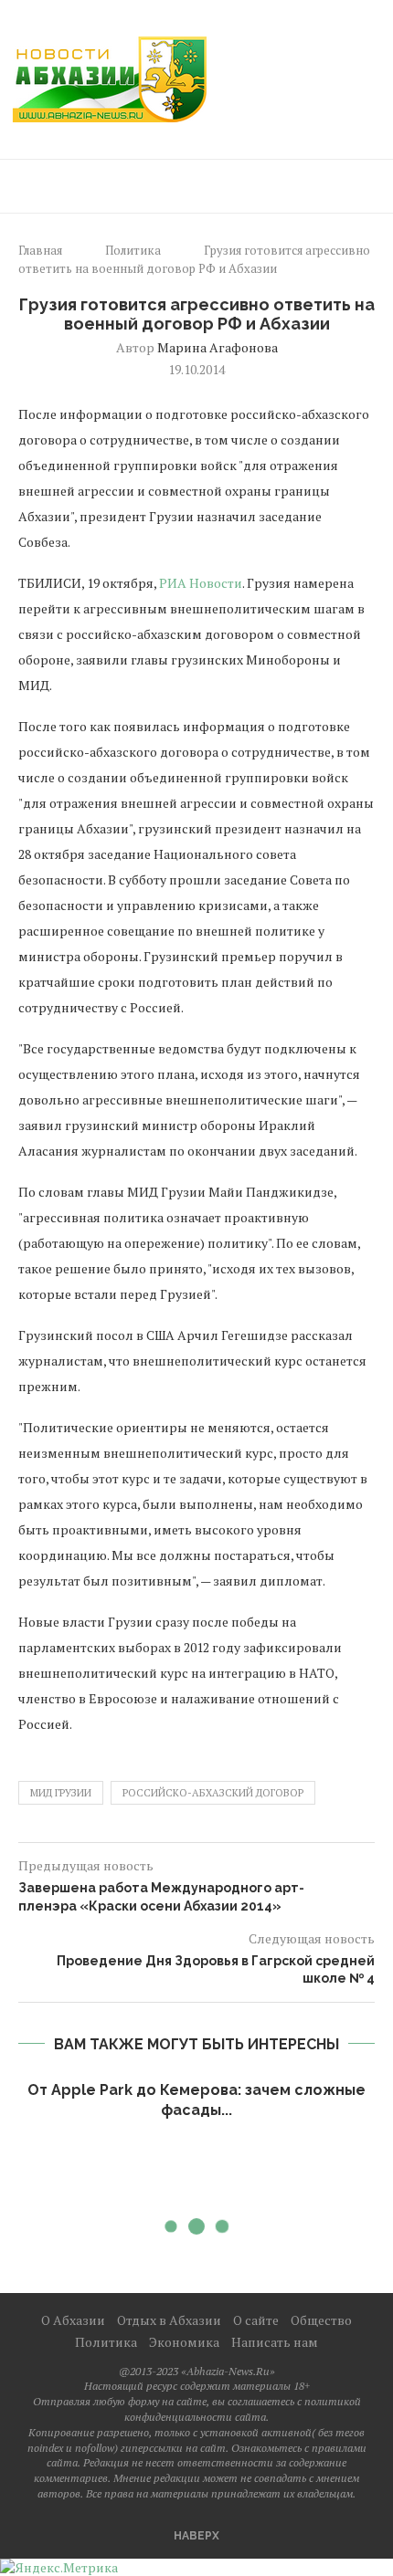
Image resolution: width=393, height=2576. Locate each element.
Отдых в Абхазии (169, 2320)
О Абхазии (73, 2320)
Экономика (184, 2342)
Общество (321, 2320)
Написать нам (275, 2342)
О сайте (256, 2320)
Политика (133, 250)
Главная (40, 250)
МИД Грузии (61, 1793)
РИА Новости (201, 583)
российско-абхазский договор (213, 1793)
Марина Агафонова (218, 347)
